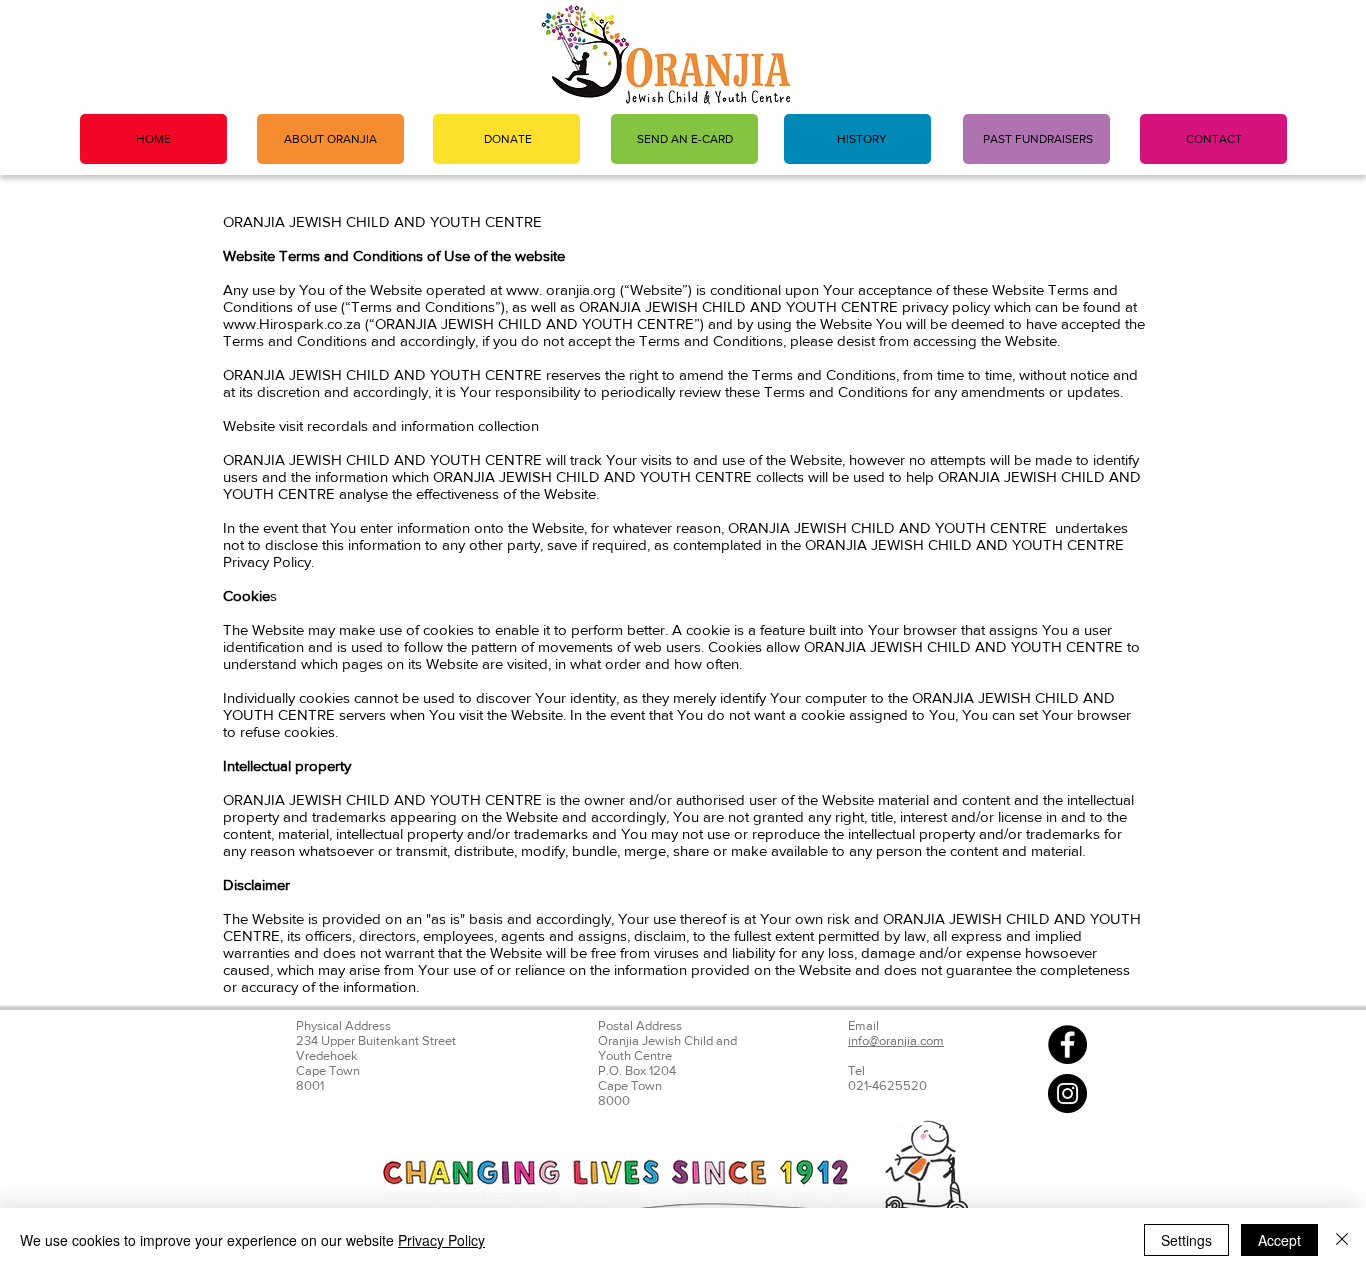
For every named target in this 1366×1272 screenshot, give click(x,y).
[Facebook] (1067, 1044)
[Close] (1342, 1240)
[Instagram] (1067, 1093)
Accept (1279, 1240)
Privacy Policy (441, 1240)
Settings (1186, 1240)
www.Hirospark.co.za (292, 323)
